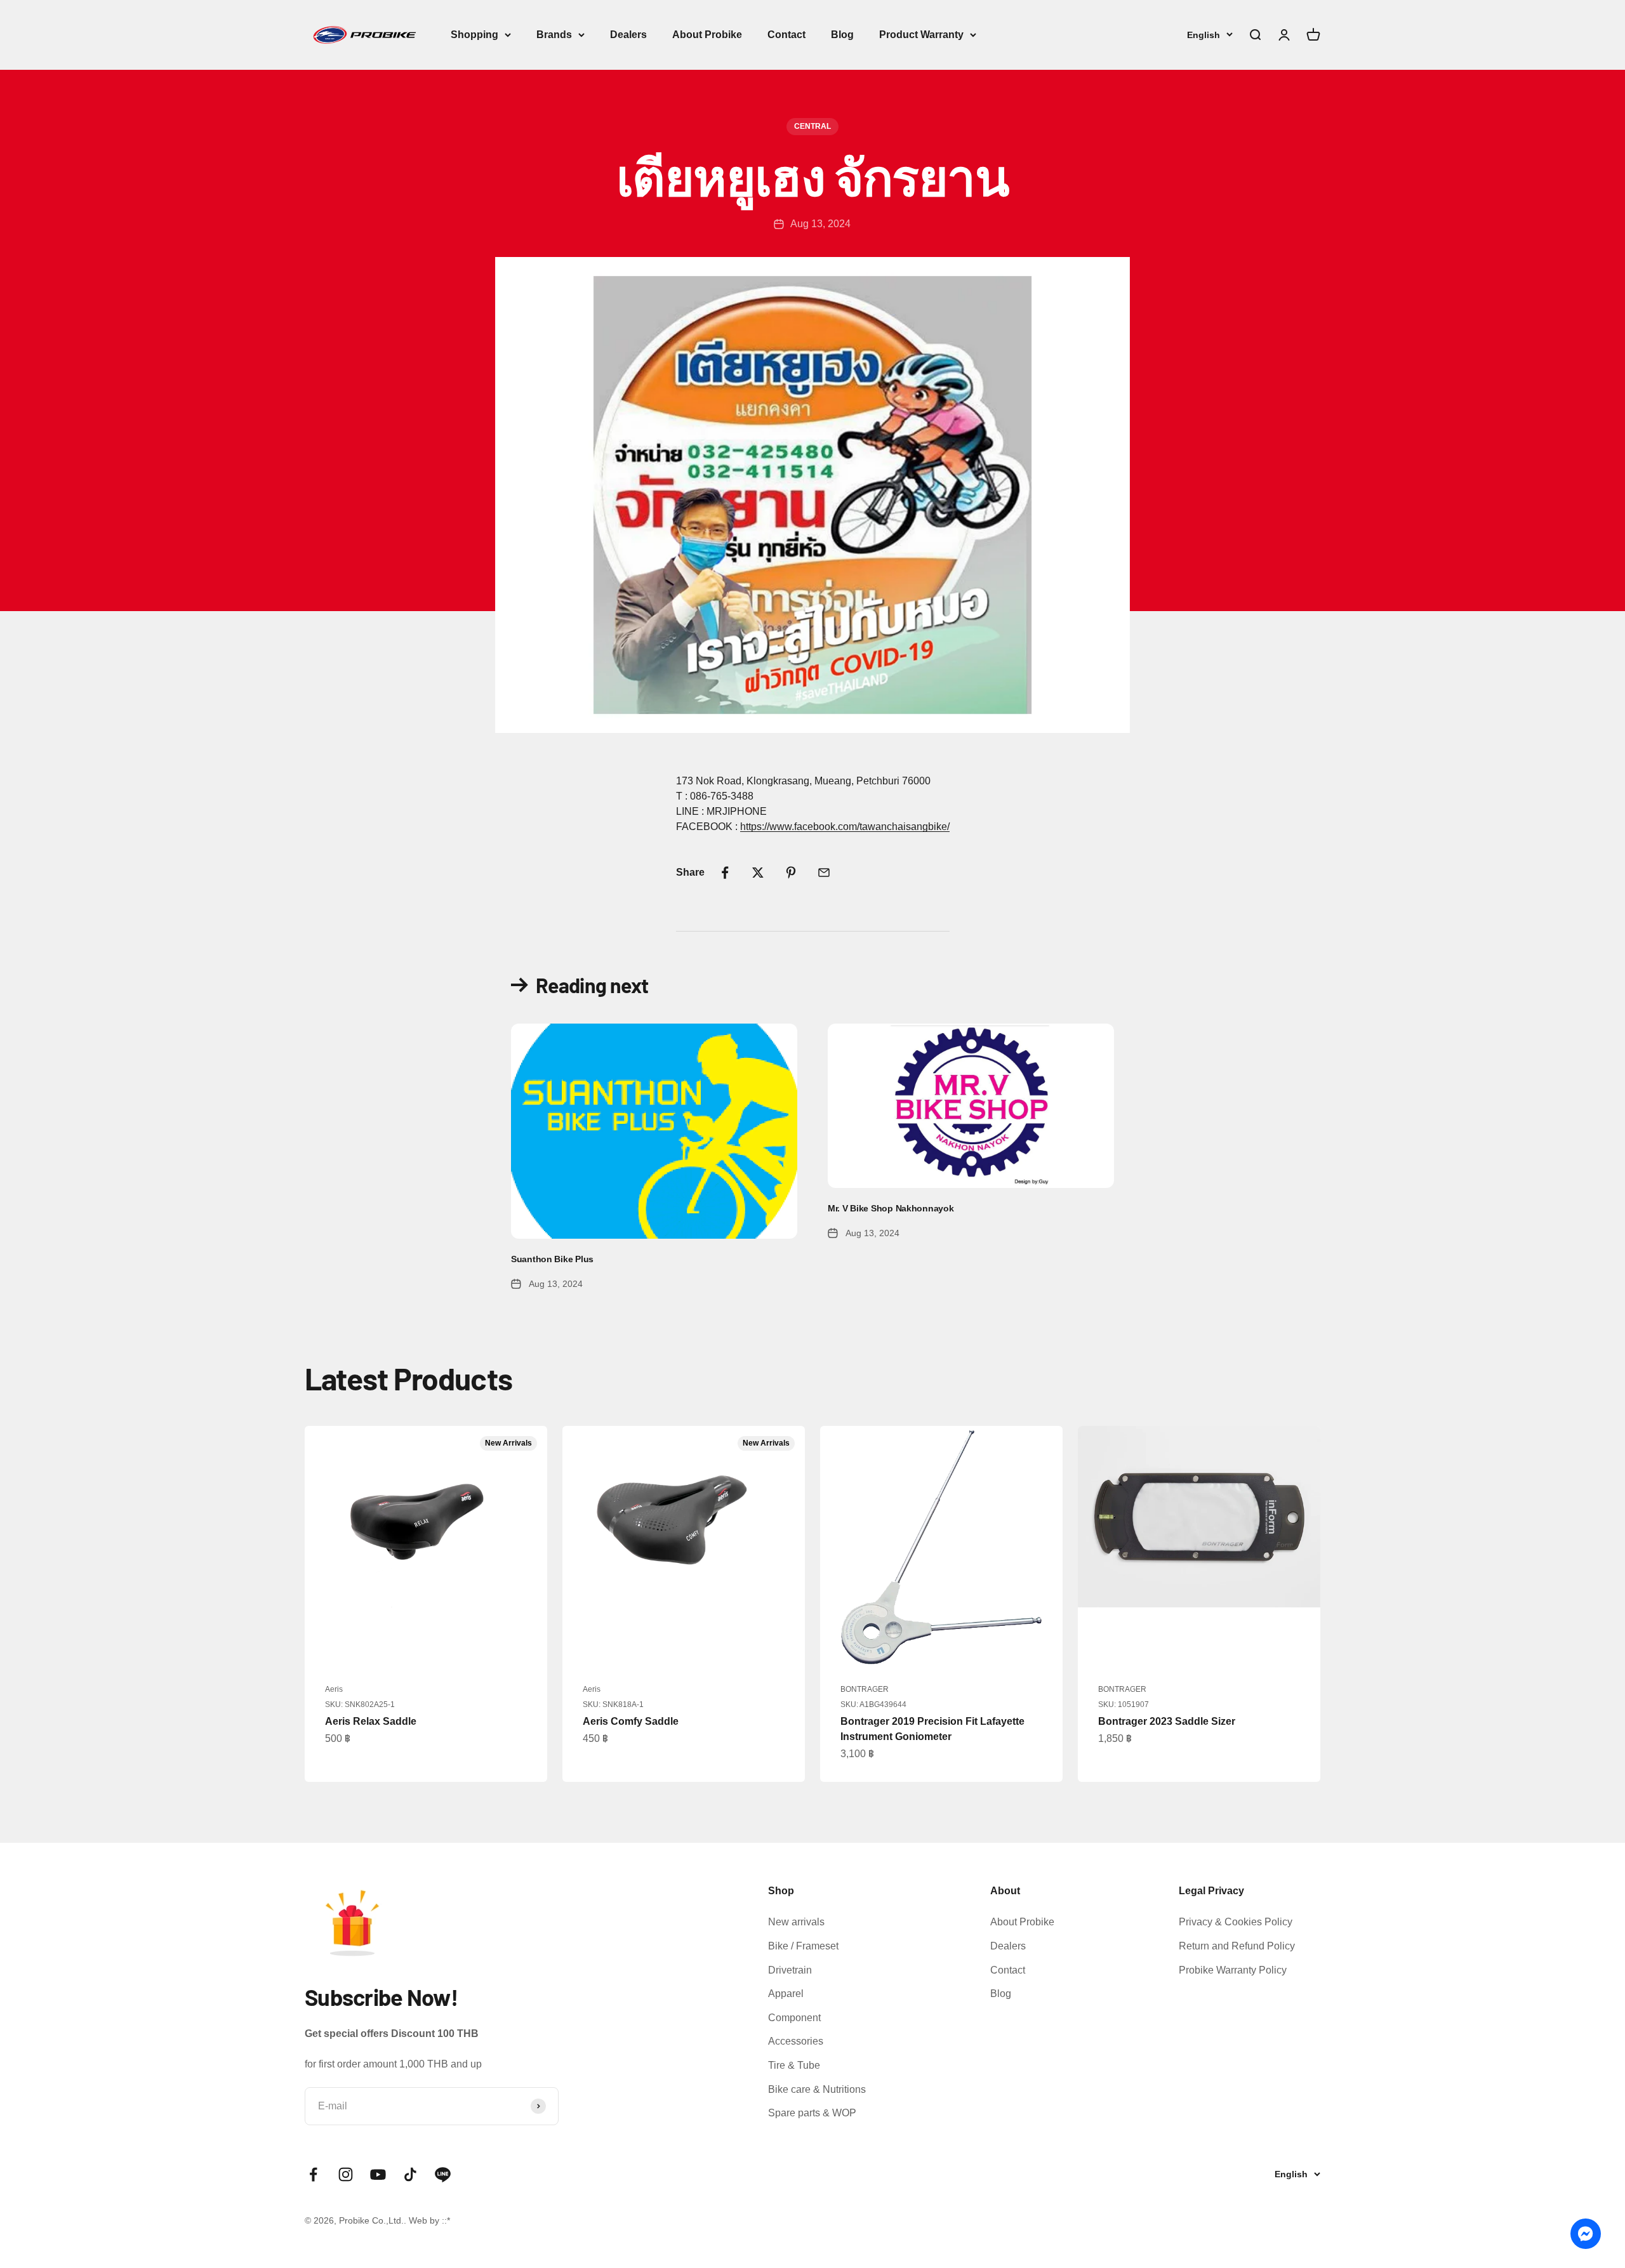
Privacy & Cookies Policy (1236, 1922)
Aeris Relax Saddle (371, 1721)
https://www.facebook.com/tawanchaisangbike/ (845, 827)
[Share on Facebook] (725, 873)
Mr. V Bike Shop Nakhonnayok (891, 1208)
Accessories (796, 2041)
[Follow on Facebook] (313, 2174)
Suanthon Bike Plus (552, 1259)
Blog (842, 35)
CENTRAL (812, 126)
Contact (786, 35)
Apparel (786, 1994)
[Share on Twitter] (758, 873)
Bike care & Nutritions (817, 2089)
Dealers (628, 35)
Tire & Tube (794, 2065)
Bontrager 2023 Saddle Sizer (1167, 1721)
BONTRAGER (865, 1689)
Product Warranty (921, 35)
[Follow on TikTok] (410, 2174)
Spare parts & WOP (812, 2113)
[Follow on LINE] (443, 2174)
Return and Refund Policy (1237, 1946)
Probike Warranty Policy (1233, 1970)
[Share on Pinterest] (791, 873)
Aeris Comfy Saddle (631, 1721)
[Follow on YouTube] (378, 2174)
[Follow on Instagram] (346, 2174)
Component (794, 2018)
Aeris (334, 1689)
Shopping (474, 35)
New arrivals (796, 1922)
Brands (554, 35)
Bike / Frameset (803, 1946)
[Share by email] (824, 873)
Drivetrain (790, 1970)
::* (446, 2220)
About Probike (707, 35)
